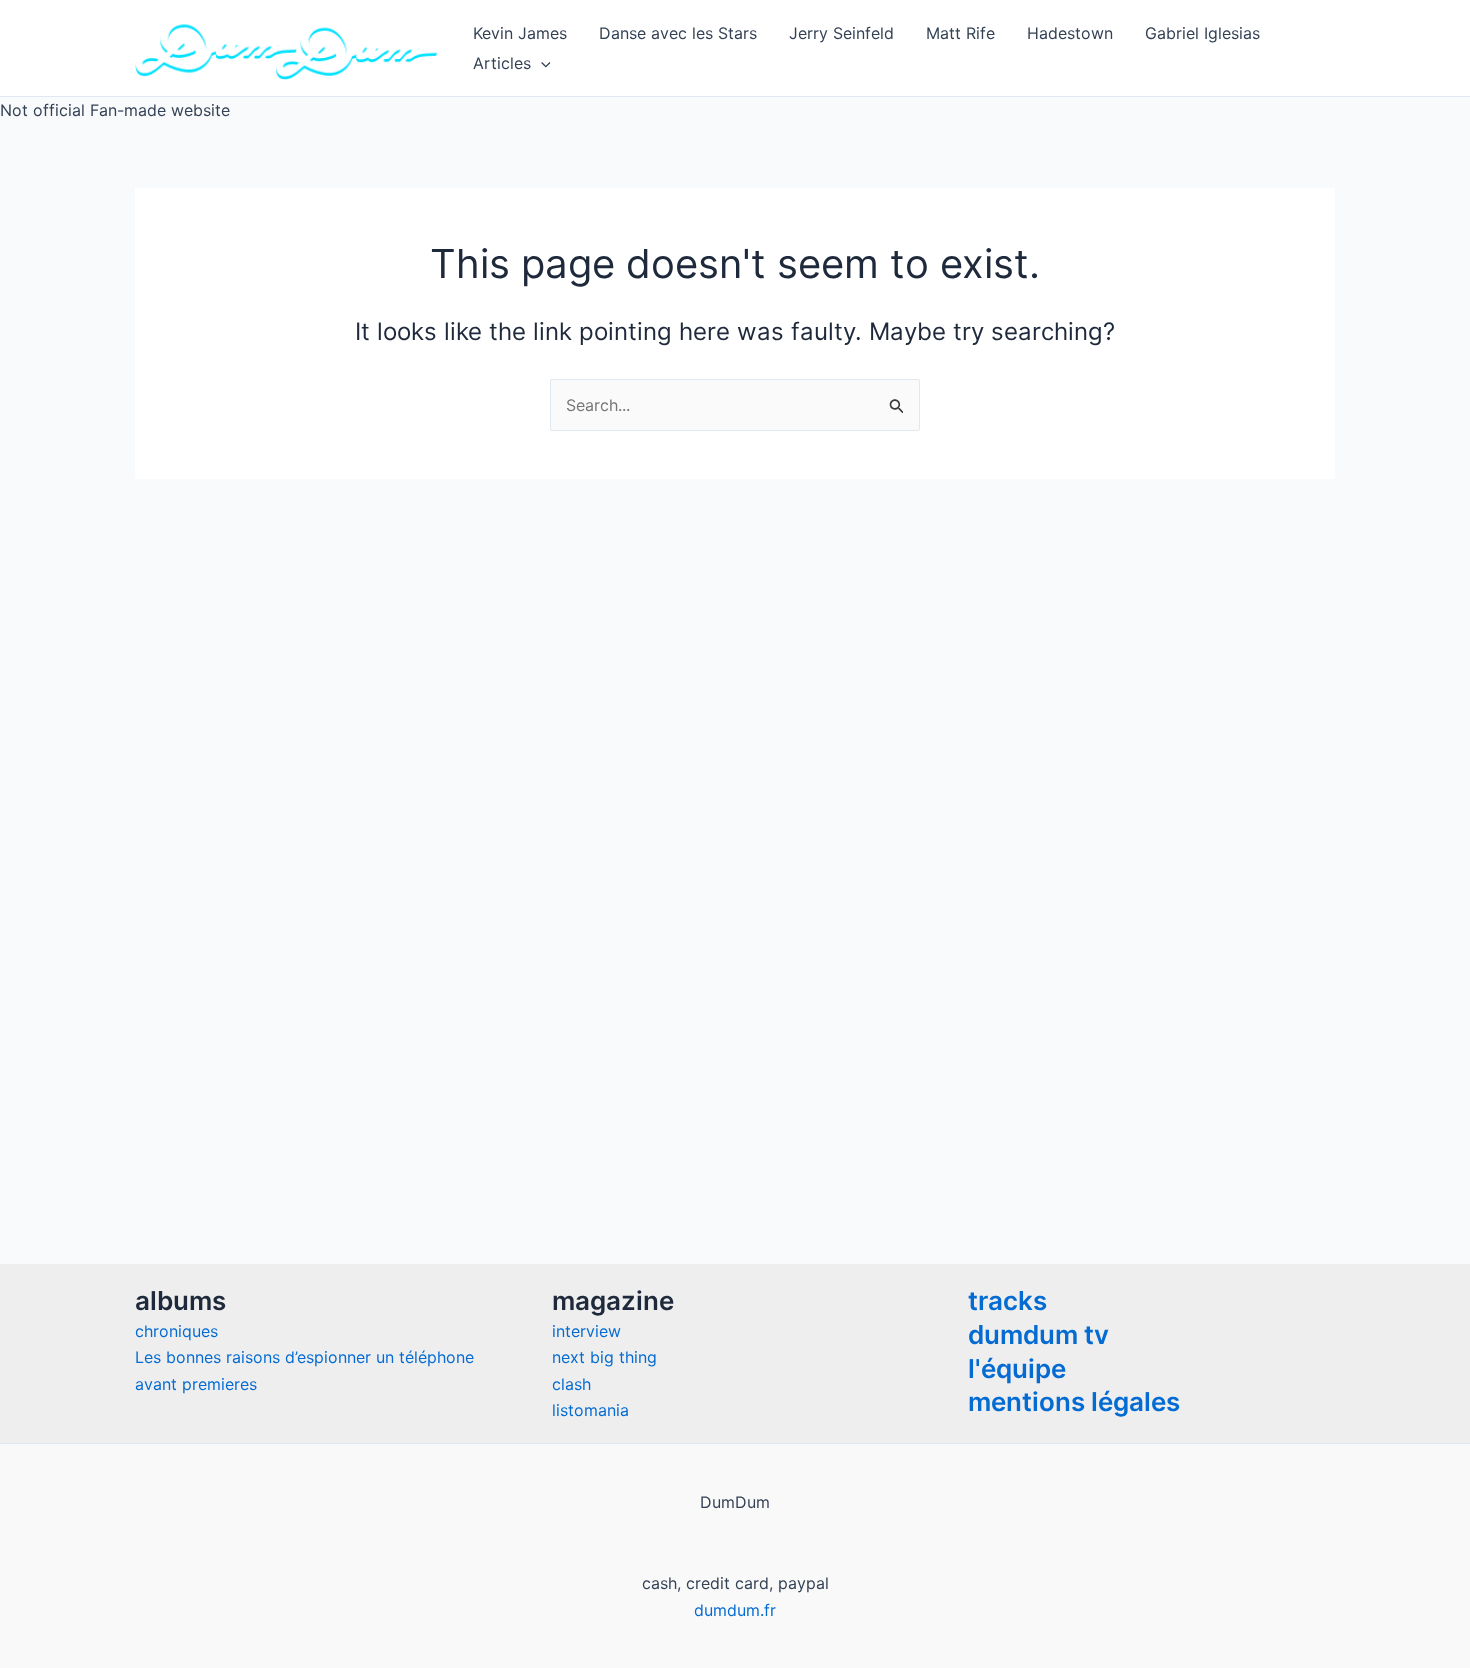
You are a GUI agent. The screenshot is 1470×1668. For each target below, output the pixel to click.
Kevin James (520, 33)
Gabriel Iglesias (1202, 33)
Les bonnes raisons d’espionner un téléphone (304, 1357)
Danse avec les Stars (678, 33)
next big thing (604, 1357)
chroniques (176, 1331)
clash (571, 1384)
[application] (541, 63)
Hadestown (1070, 33)
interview (586, 1331)
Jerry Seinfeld (841, 33)
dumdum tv (1038, 1334)
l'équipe (1017, 1368)
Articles (502, 63)
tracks (1007, 1300)
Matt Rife (960, 33)
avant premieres (196, 1384)
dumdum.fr (735, 1610)
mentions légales (1074, 1401)
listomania (590, 1410)
